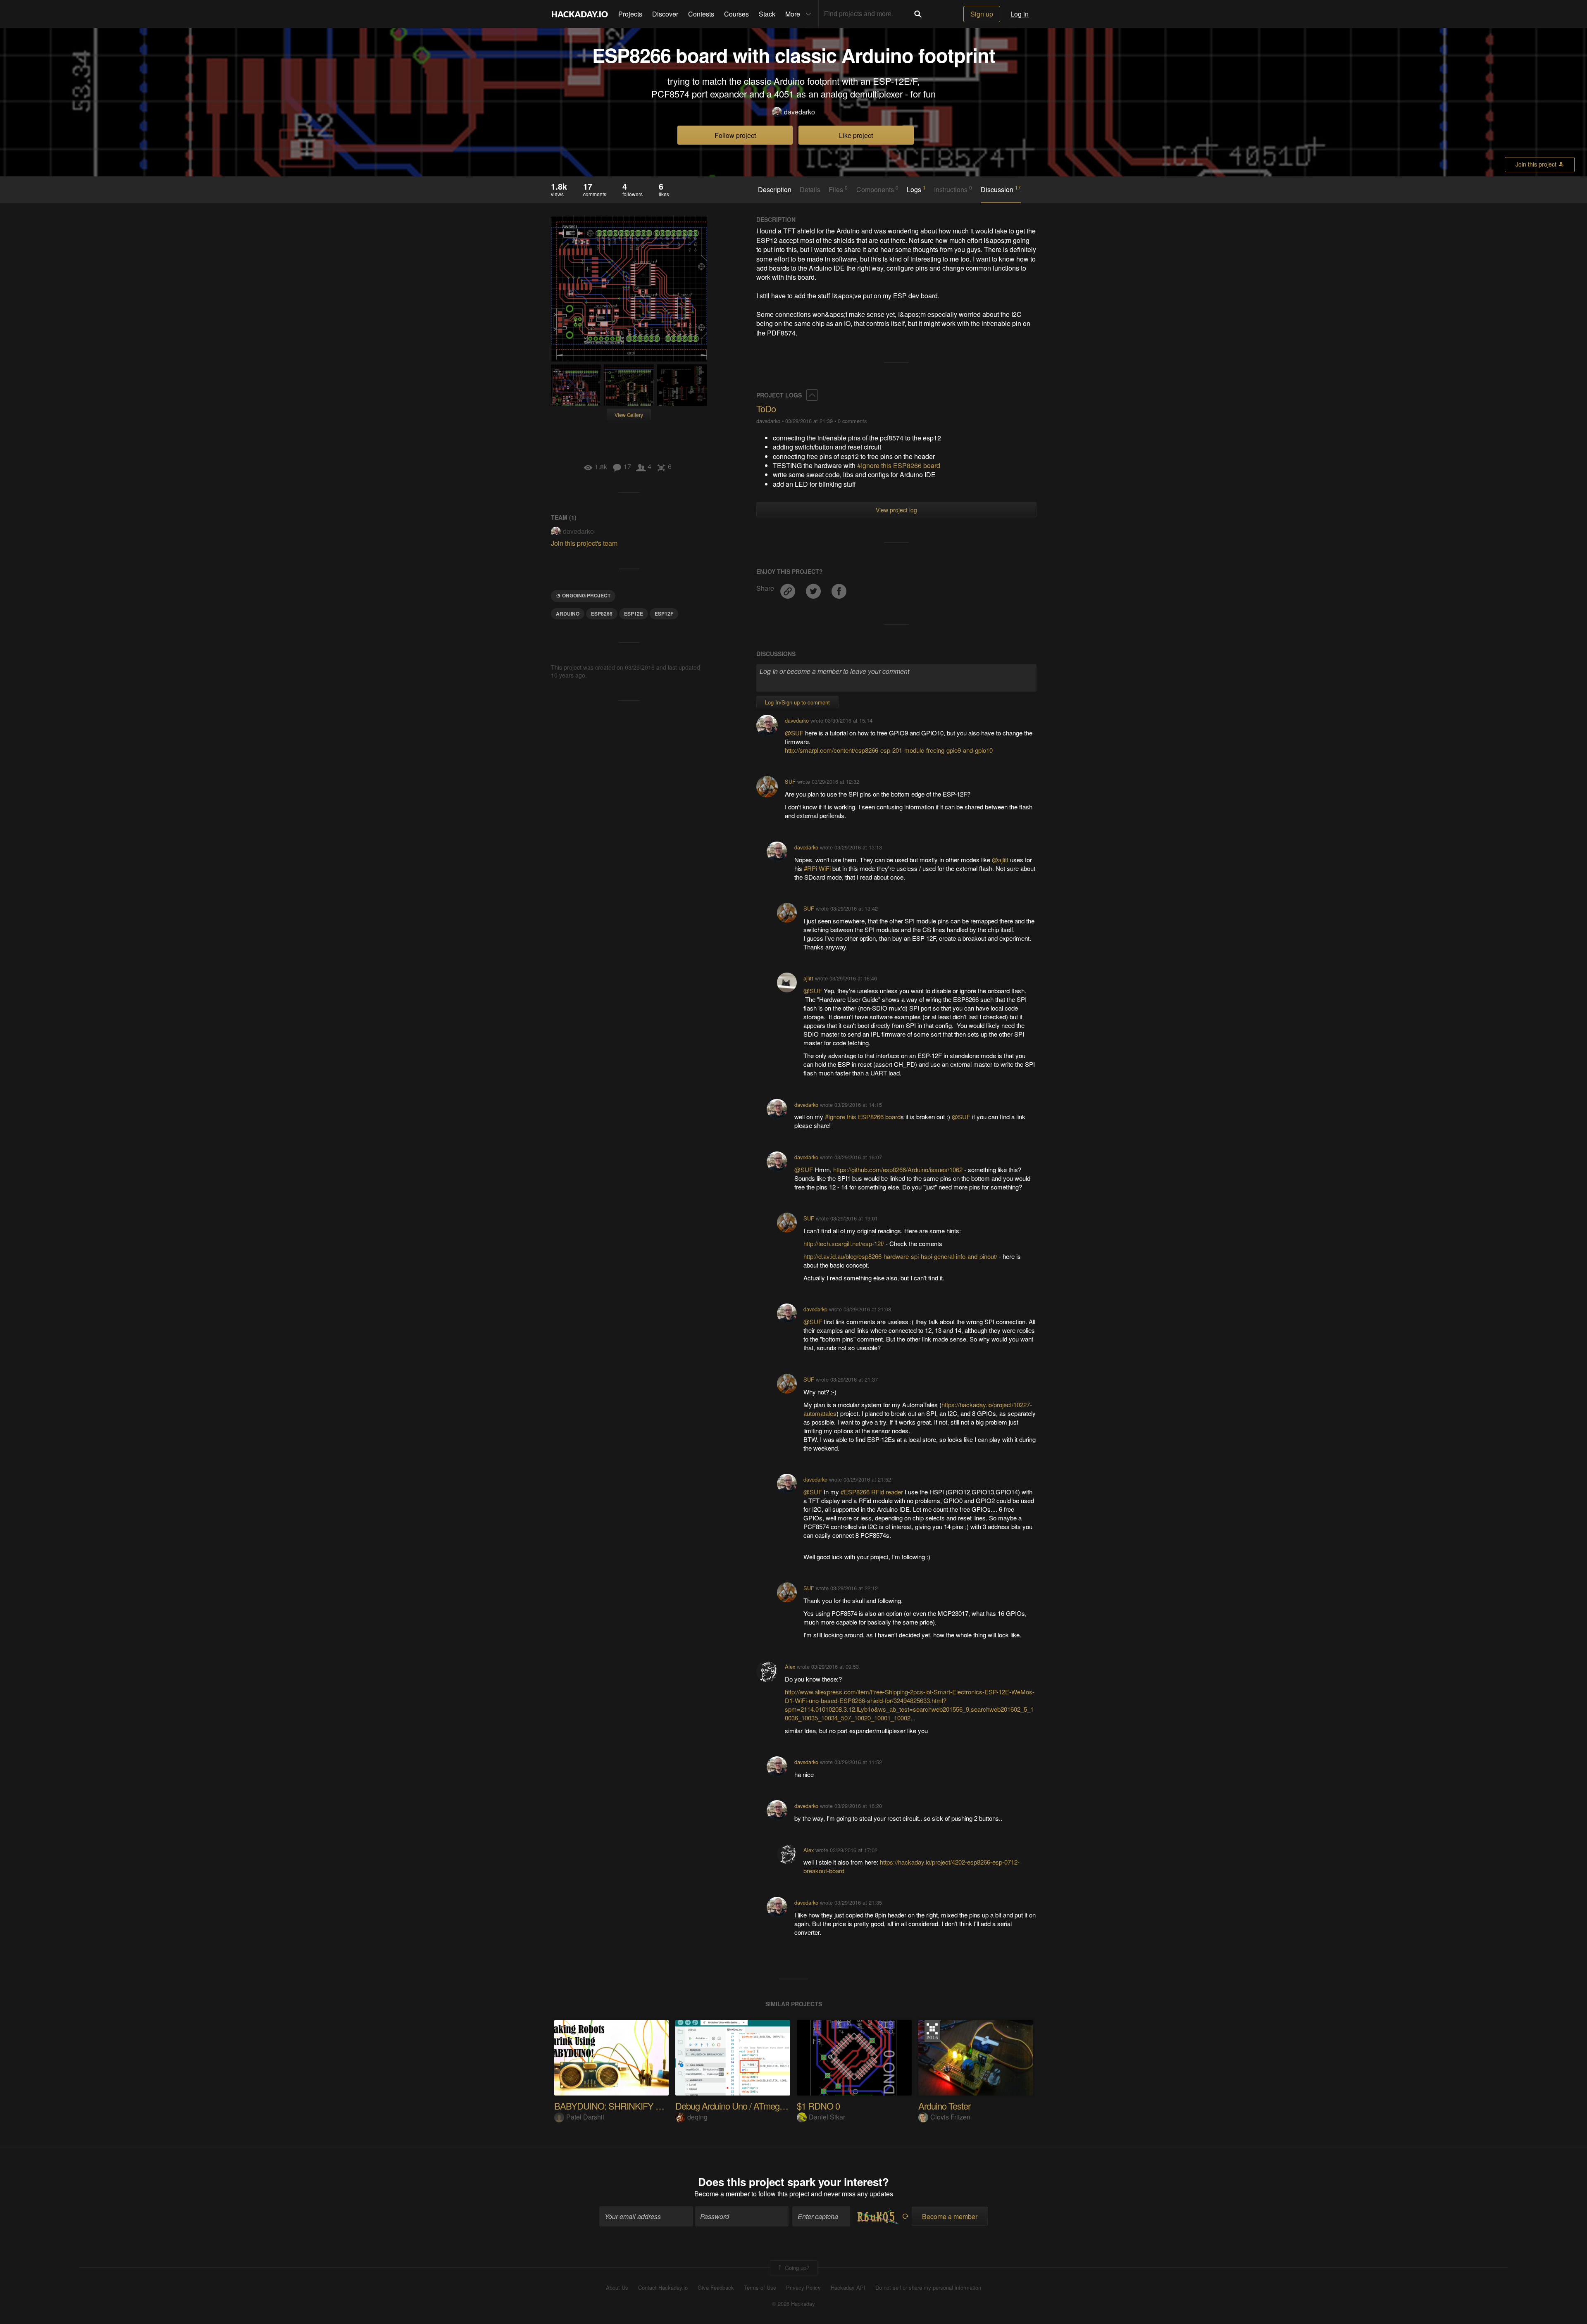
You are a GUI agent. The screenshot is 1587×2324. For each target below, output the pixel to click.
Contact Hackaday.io (663, 2288)
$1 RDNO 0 (818, 2106)
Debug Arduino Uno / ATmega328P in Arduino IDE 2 (770, 2106)
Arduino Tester (944, 2106)
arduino (568, 614)
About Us (617, 2288)
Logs (916, 189)
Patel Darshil (585, 2117)
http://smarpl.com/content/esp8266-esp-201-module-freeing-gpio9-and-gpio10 (889, 750)
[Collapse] (812, 395)
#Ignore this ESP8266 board (899, 465)
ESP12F (664, 614)
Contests (701, 14)
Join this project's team (584, 543)
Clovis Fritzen (950, 2117)
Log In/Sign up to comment (797, 702)
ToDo (766, 408)
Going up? (796, 2268)
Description (775, 190)
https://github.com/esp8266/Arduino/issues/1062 (898, 1169)
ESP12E (634, 614)
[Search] (918, 14)
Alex (790, 1666)
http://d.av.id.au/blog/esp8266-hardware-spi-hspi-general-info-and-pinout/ (900, 1256)
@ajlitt (1000, 860)
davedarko (799, 112)
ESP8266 (602, 614)
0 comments (852, 421)
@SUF (794, 733)
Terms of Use (760, 2288)
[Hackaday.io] (580, 14)
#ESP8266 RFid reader (872, 1492)
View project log (896, 510)
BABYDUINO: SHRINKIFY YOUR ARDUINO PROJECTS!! (663, 2106)
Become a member (722, 2194)
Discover (665, 14)
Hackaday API (848, 2288)
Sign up (982, 14)
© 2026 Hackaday (793, 2304)
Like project (856, 135)
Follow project (735, 135)
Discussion (1001, 189)
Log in (1020, 14)
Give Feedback (716, 2288)
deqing (697, 2117)
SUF (790, 781)
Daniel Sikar (827, 2117)
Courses (736, 14)
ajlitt (808, 978)
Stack (767, 14)
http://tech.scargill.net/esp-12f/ (844, 1243)
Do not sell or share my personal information (928, 2288)
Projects (630, 14)
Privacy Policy (803, 2288)
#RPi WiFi (817, 868)
